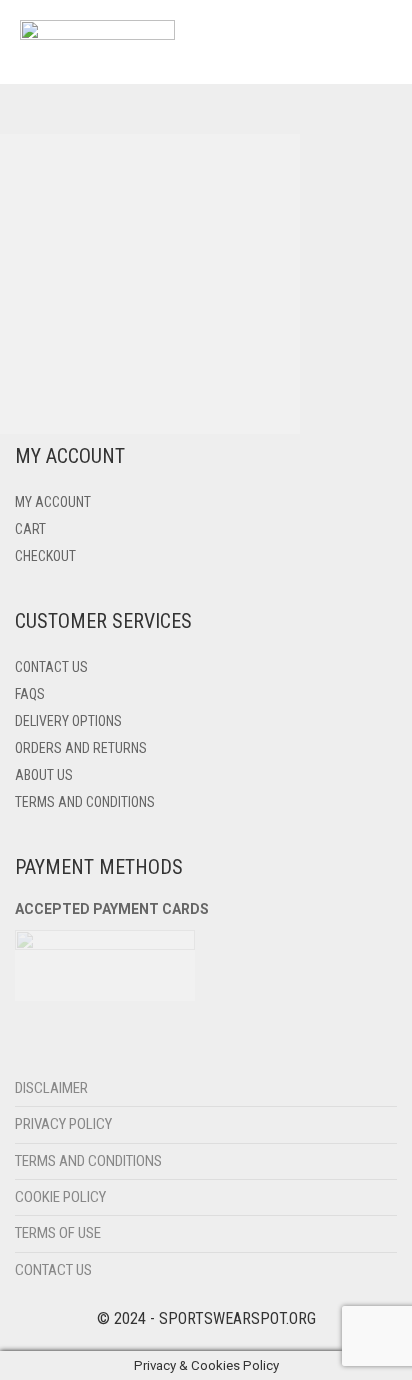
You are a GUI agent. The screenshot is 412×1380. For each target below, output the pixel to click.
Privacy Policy (63, 1124)
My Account (53, 502)
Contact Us (51, 667)
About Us (44, 775)
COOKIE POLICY (60, 1197)
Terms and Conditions (85, 802)
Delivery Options (68, 721)
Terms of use (58, 1233)
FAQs (30, 694)
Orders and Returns (81, 748)
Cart (30, 529)
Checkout (45, 556)
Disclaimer (51, 1088)
